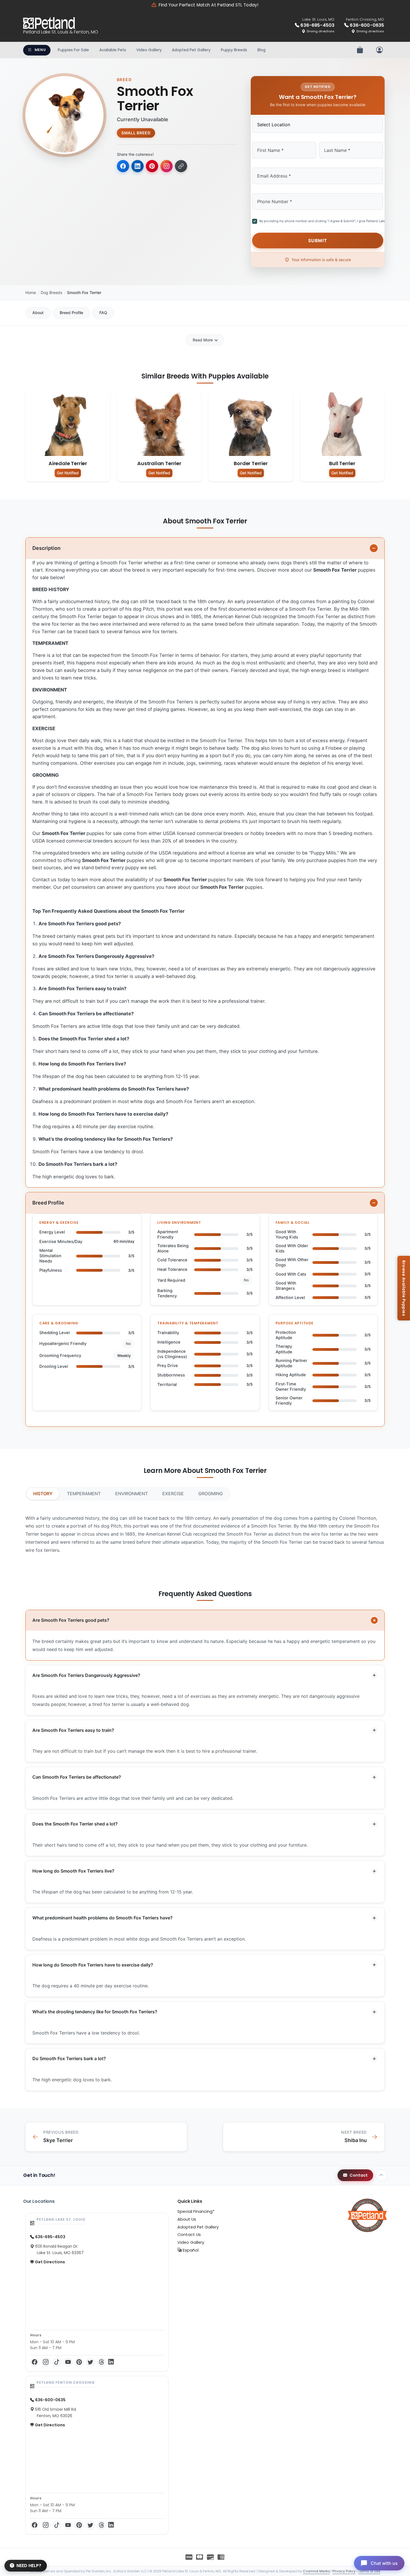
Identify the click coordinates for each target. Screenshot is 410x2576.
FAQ (103, 313)
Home (31, 292)
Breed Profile (71, 313)
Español (190, 2250)
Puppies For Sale (73, 50)
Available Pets (113, 50)
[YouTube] (68, 2362)
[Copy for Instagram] (167, 166)
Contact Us (189, 2235)
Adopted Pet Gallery (191, 50)
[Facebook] (35, 2362)
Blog (261, 50)
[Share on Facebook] (123, 166)
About (38, 313)
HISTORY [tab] (43, 1494)
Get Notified (68, 473)
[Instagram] (46, 2362)
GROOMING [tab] (211, 1494)
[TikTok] (57, 2362)
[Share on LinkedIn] (138, 166)
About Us (187, 2219)
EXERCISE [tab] (173, 1494)
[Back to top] (381, 2175)
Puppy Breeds (234, 50)
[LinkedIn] (111, 2362)
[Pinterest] (79, 2362)
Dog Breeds (51, 292)
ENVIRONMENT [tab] (132, 1494)
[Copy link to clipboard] (181, 166)
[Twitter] (90, 2362)
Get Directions (50, 2262)
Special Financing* (196, 2211)
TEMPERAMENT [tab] (84, 1494)
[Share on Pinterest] (152, 166)
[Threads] (102, 2362)
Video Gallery (149, 50)
